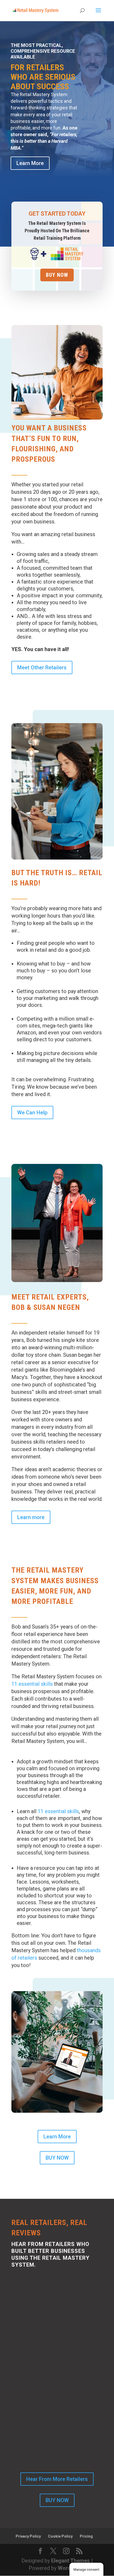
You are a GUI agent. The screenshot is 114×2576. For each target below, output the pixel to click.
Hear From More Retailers (57, 2479)
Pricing (86, 2536)
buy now (57, 275)
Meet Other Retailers (42, 668)
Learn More (30, 163)
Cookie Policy (60, 2536)
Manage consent (86, 2570)
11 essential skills (32, 1684)
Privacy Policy (28, 2536)
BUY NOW (57, 2158)
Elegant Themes (71, 2561)
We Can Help (32, 1113)
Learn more (31, 1517)
